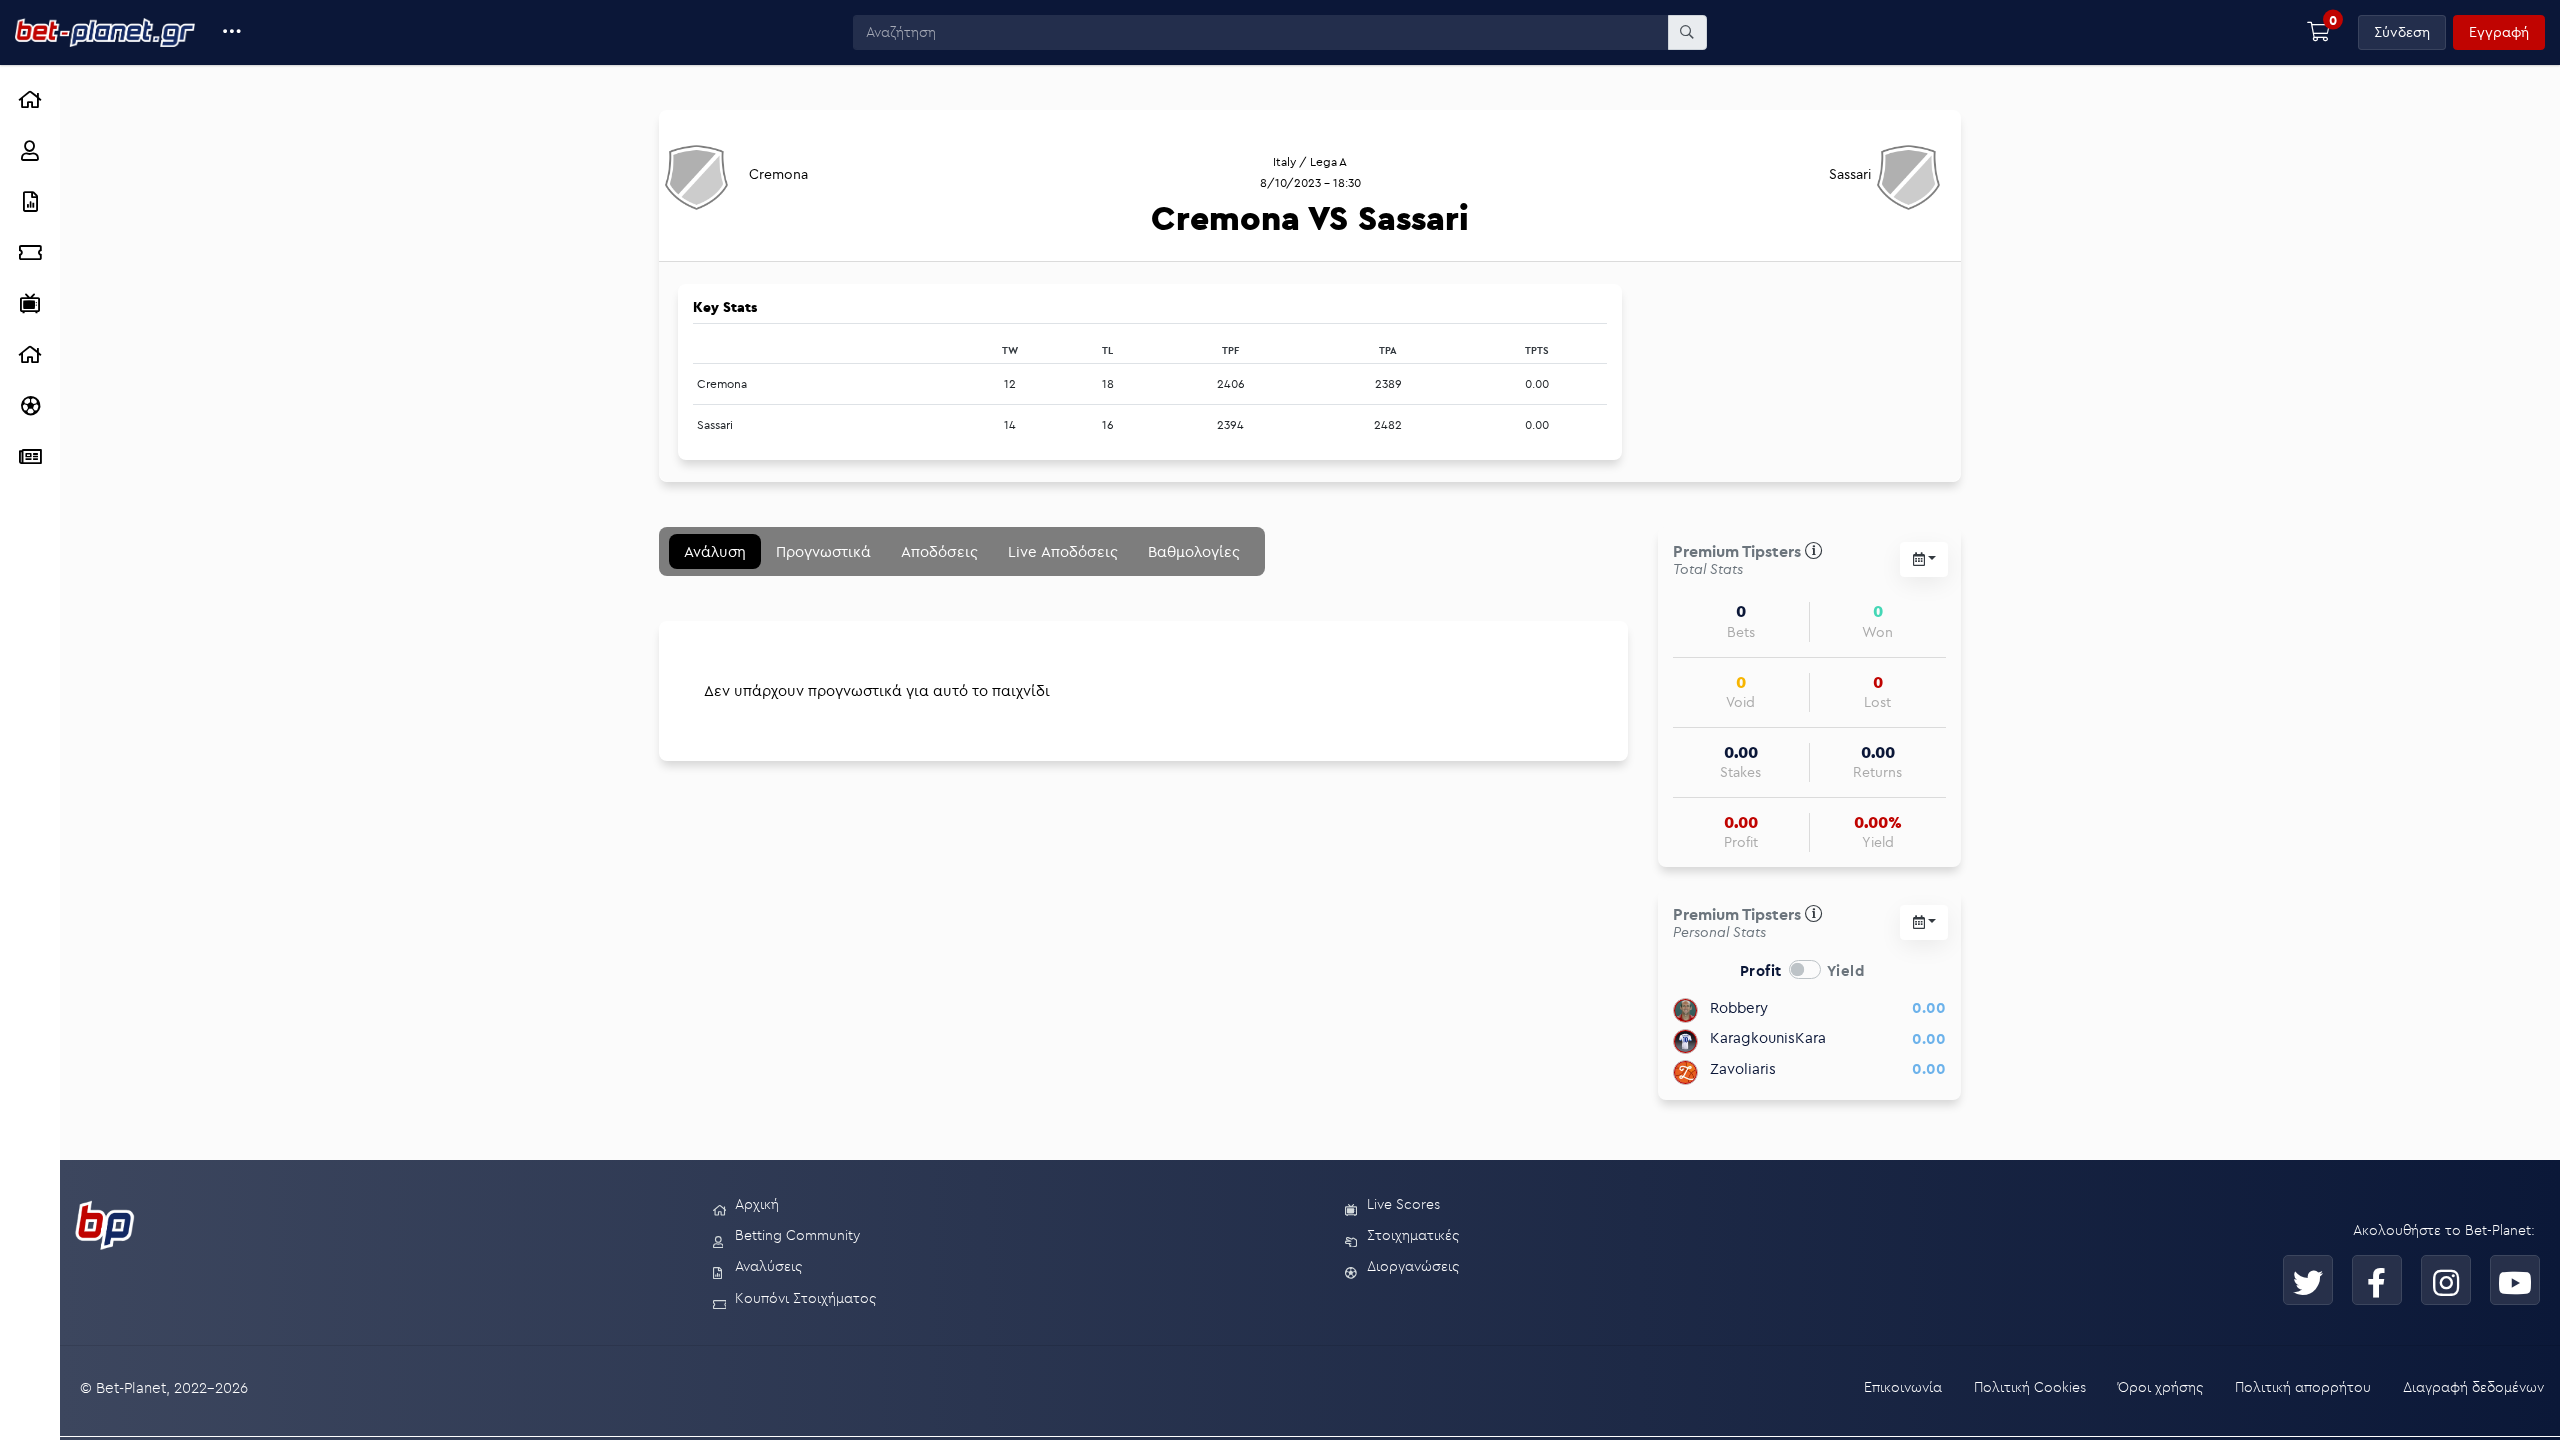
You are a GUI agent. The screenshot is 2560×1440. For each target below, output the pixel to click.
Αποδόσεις (939, 551)
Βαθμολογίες (1194, 551)
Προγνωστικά (823, 551)
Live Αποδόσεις (1063, 551)
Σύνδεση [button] (2402, 32)
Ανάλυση (715, 551)
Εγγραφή (2499, 32)
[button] (232, 32)
